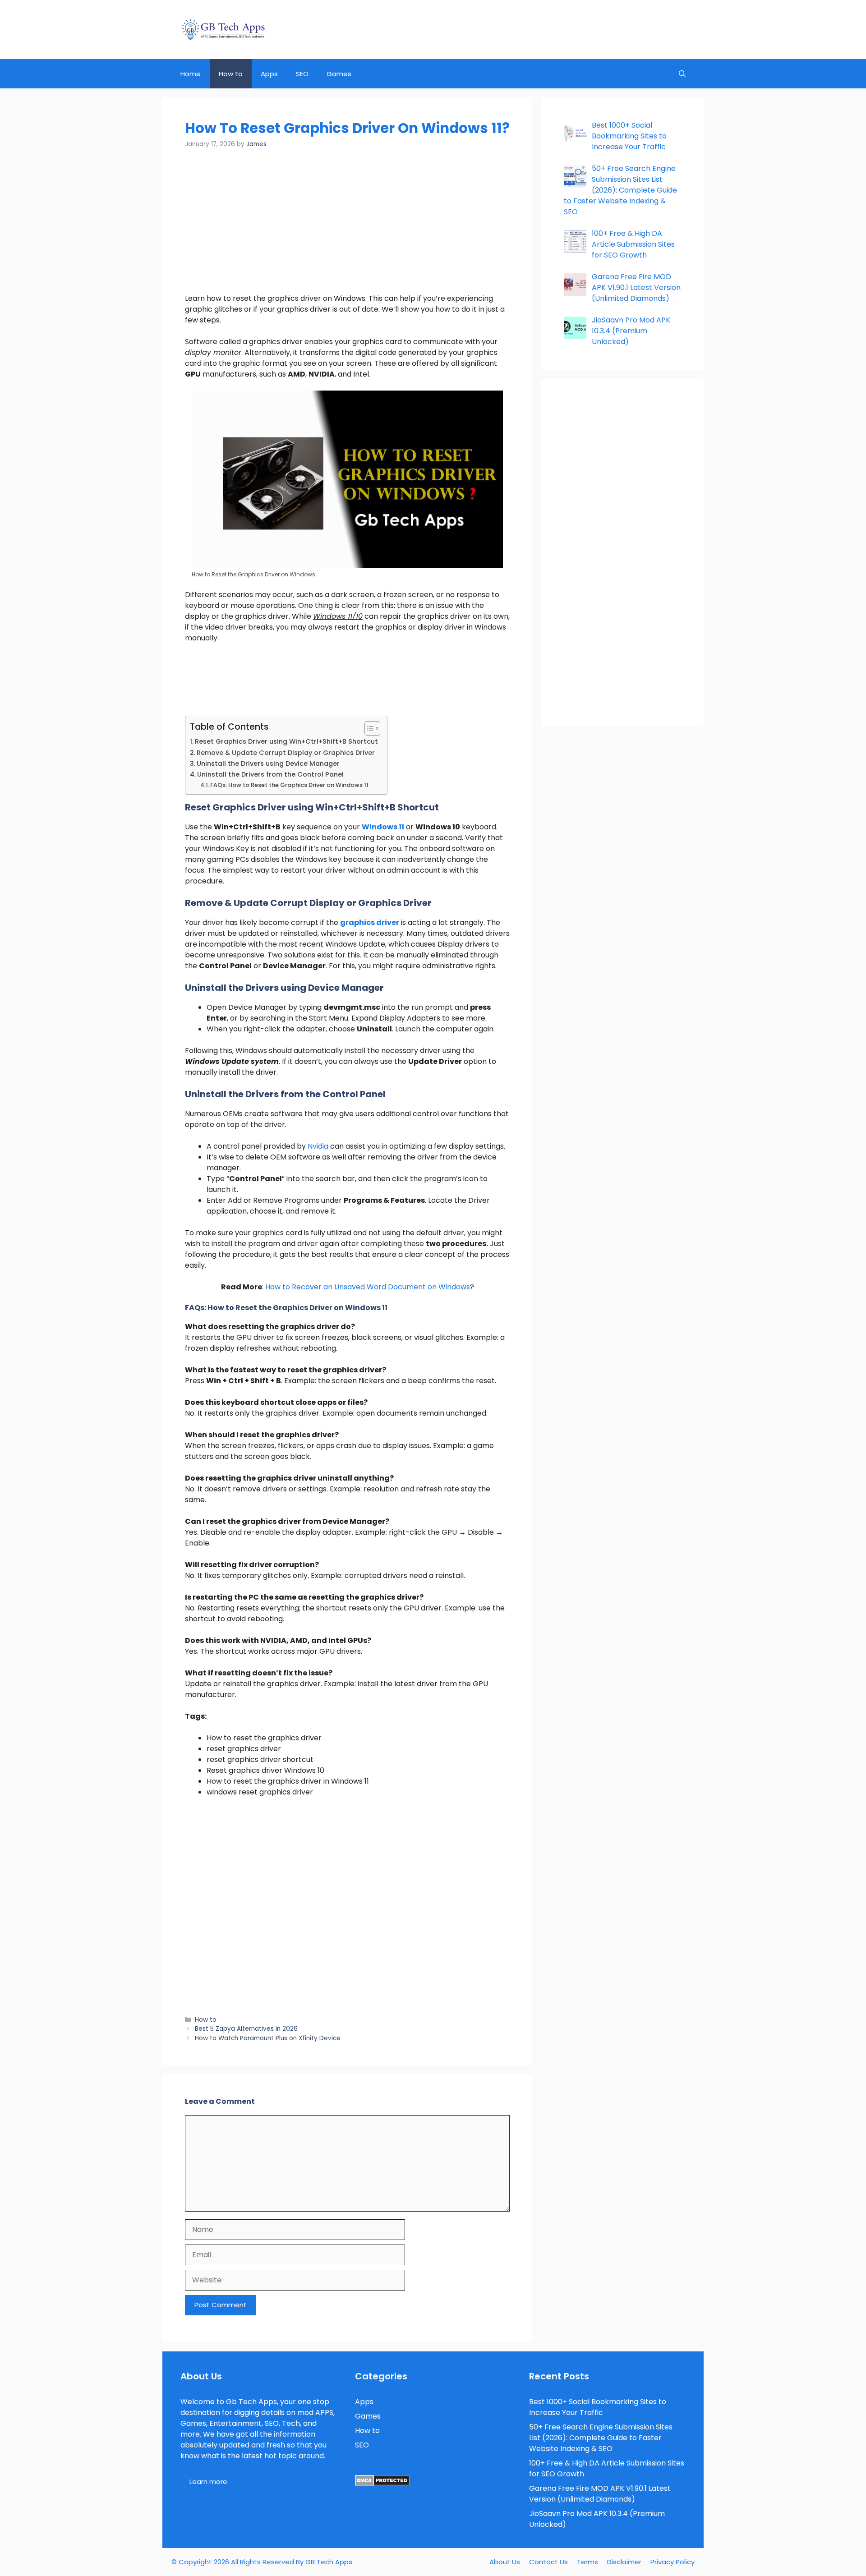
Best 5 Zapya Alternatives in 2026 (246, 2029)
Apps (269, 74)
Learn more (208, 2482)
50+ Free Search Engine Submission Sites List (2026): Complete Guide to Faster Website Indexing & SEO (601, 2438)
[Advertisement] (347, 226)
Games (339, 74)
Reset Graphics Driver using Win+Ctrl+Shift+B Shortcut (286, 741)
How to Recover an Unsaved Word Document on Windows (368, 1287)
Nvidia (319, 1146)
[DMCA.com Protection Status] (382, 2483)
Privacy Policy (673, 2562)
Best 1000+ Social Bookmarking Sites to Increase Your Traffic (598, 2407)
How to (231, 74)
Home (191, 74)
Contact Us (548, 2562)
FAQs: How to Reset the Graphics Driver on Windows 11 (289, 785)
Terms (587, 2562)
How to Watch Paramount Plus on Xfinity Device (268, 2038)
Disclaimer (624, 2562)
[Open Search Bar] (682, 74)
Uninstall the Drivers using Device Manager (268, 764)
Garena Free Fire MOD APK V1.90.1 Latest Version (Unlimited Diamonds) (600, 2494)
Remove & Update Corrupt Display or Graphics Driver (286, 753)
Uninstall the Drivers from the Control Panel (270, 774)
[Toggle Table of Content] (368, 728)
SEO (302, 74)
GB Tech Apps (329, 2562)
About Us (505, 2562)
